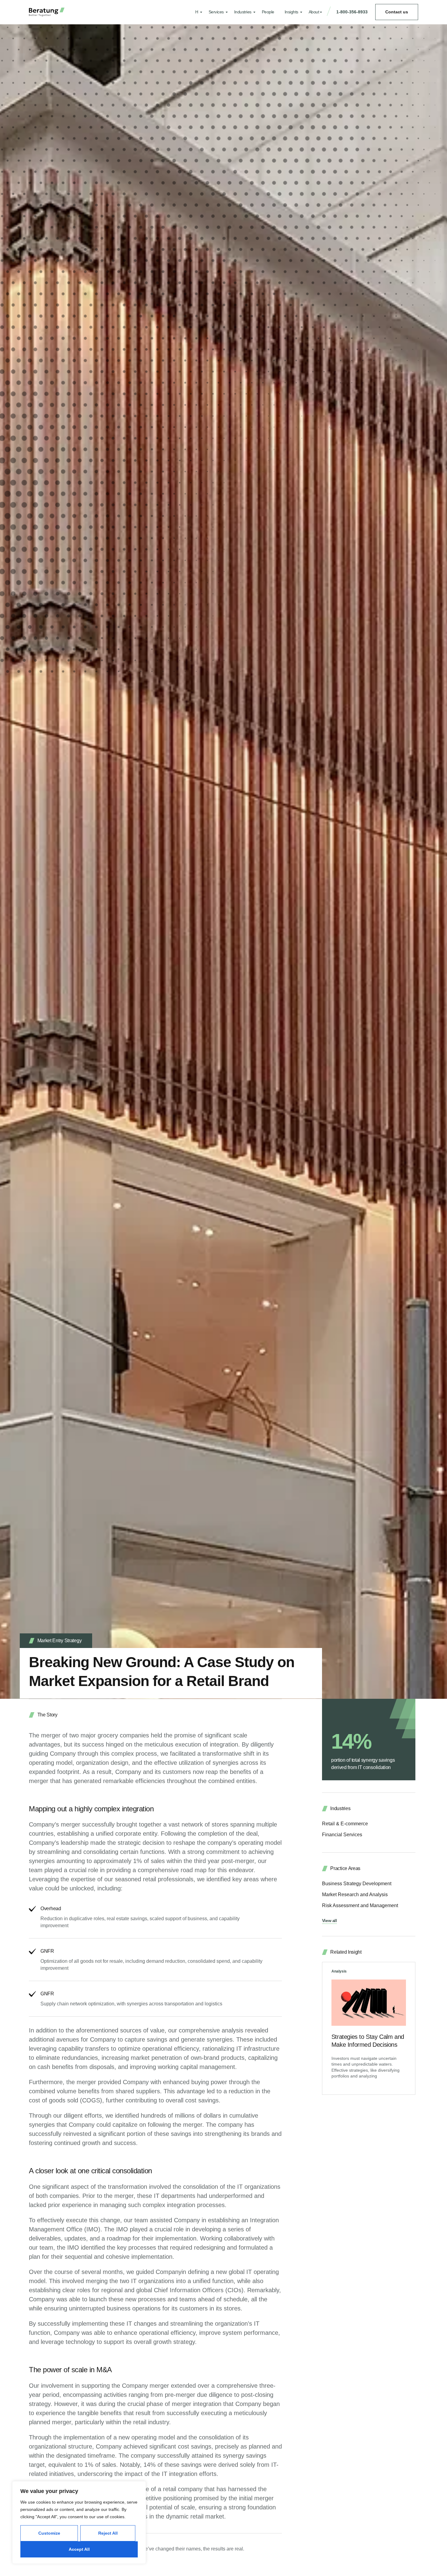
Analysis (339, 1971)
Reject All (108, 2533)
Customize (49, 2533)
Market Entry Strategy (60, 1641)
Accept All (79, 2549)
